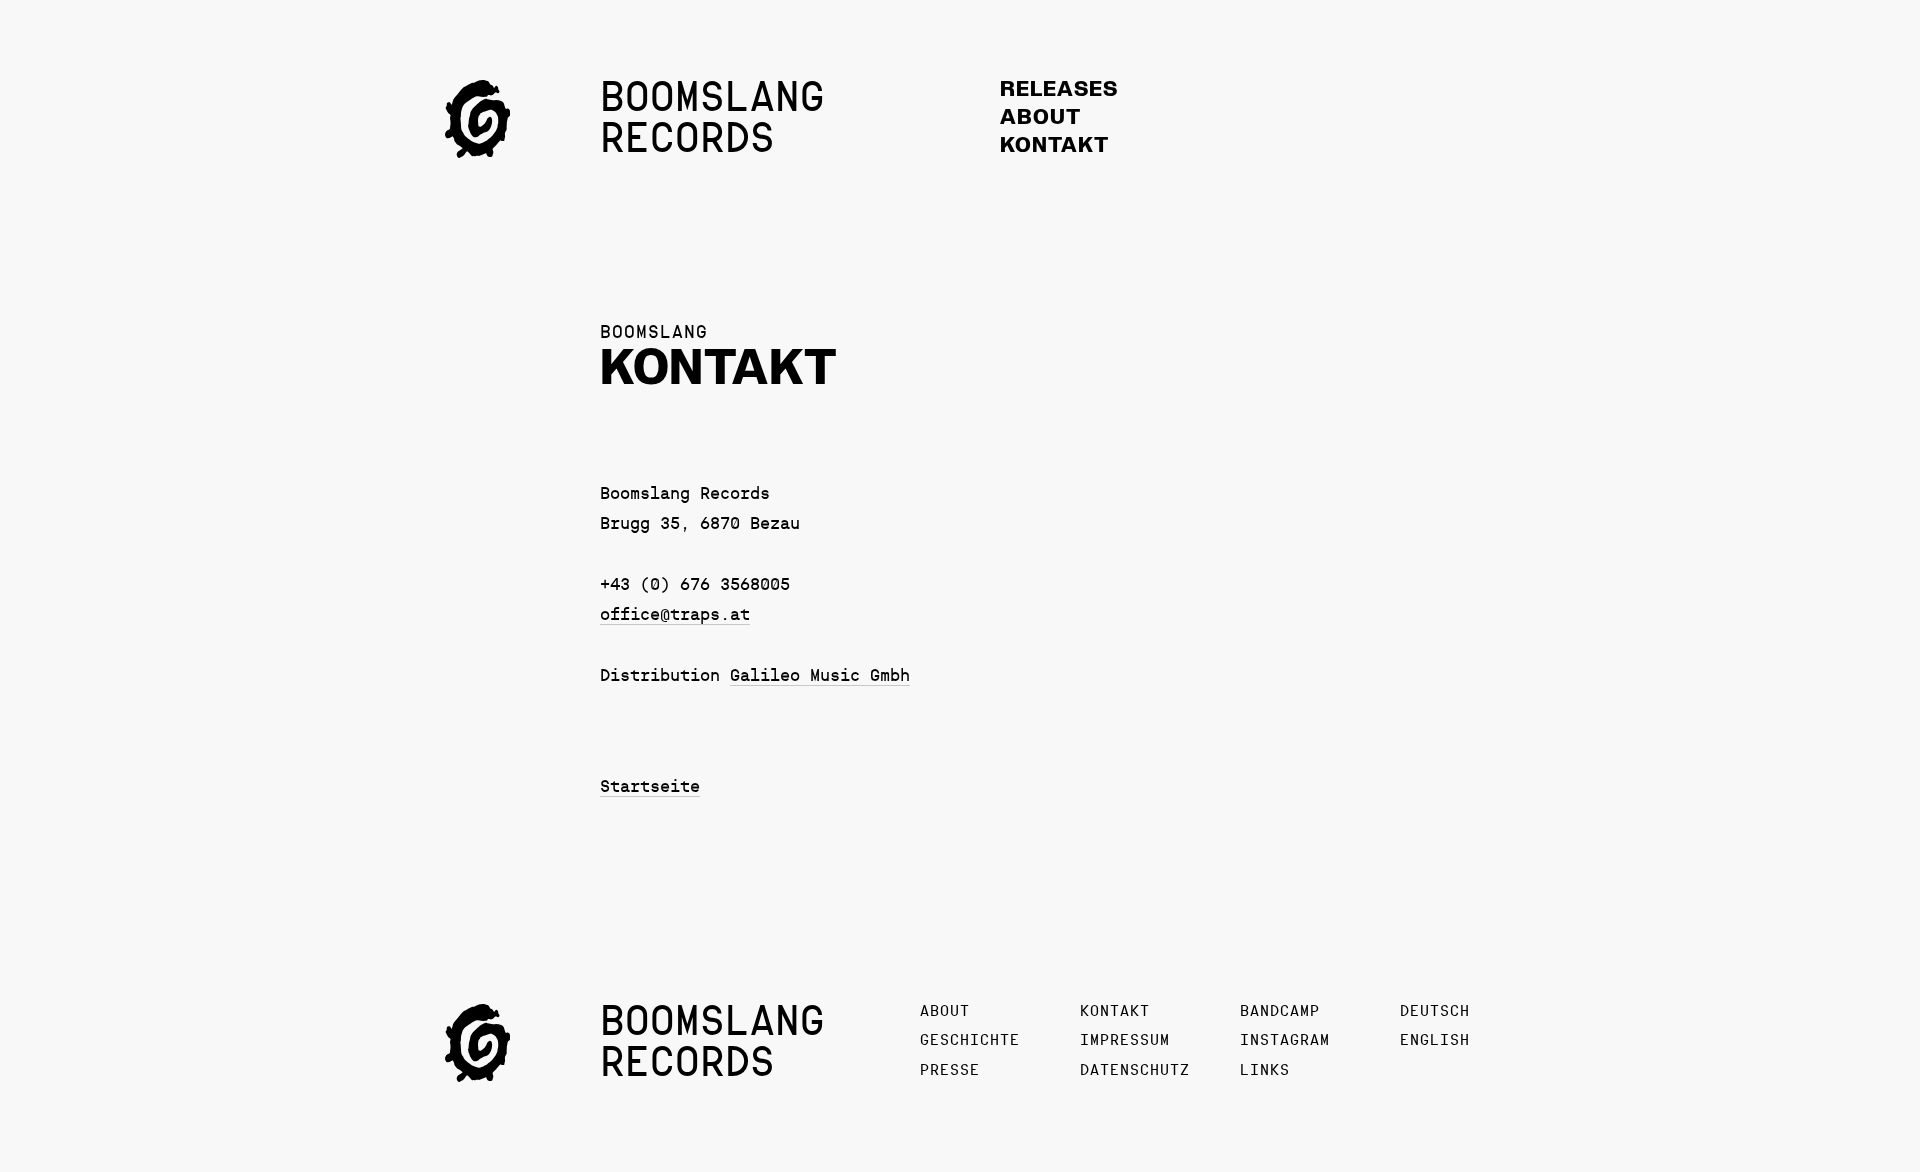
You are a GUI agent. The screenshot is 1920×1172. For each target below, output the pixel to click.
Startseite (650, 787)
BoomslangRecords (712, 120)
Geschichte (970, 1040)
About (1040, 118)
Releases (1059, 90)
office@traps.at (675, 615)
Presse (950, 1070)
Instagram (1285, 1040)
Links (1265, 1070)
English (1435, 1040)
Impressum (1125, 1040)
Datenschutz (1135, 1070)
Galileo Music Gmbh (820, 676)
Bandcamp (1280, 1011)
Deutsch (1435, 1011)
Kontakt (1054, 146)
